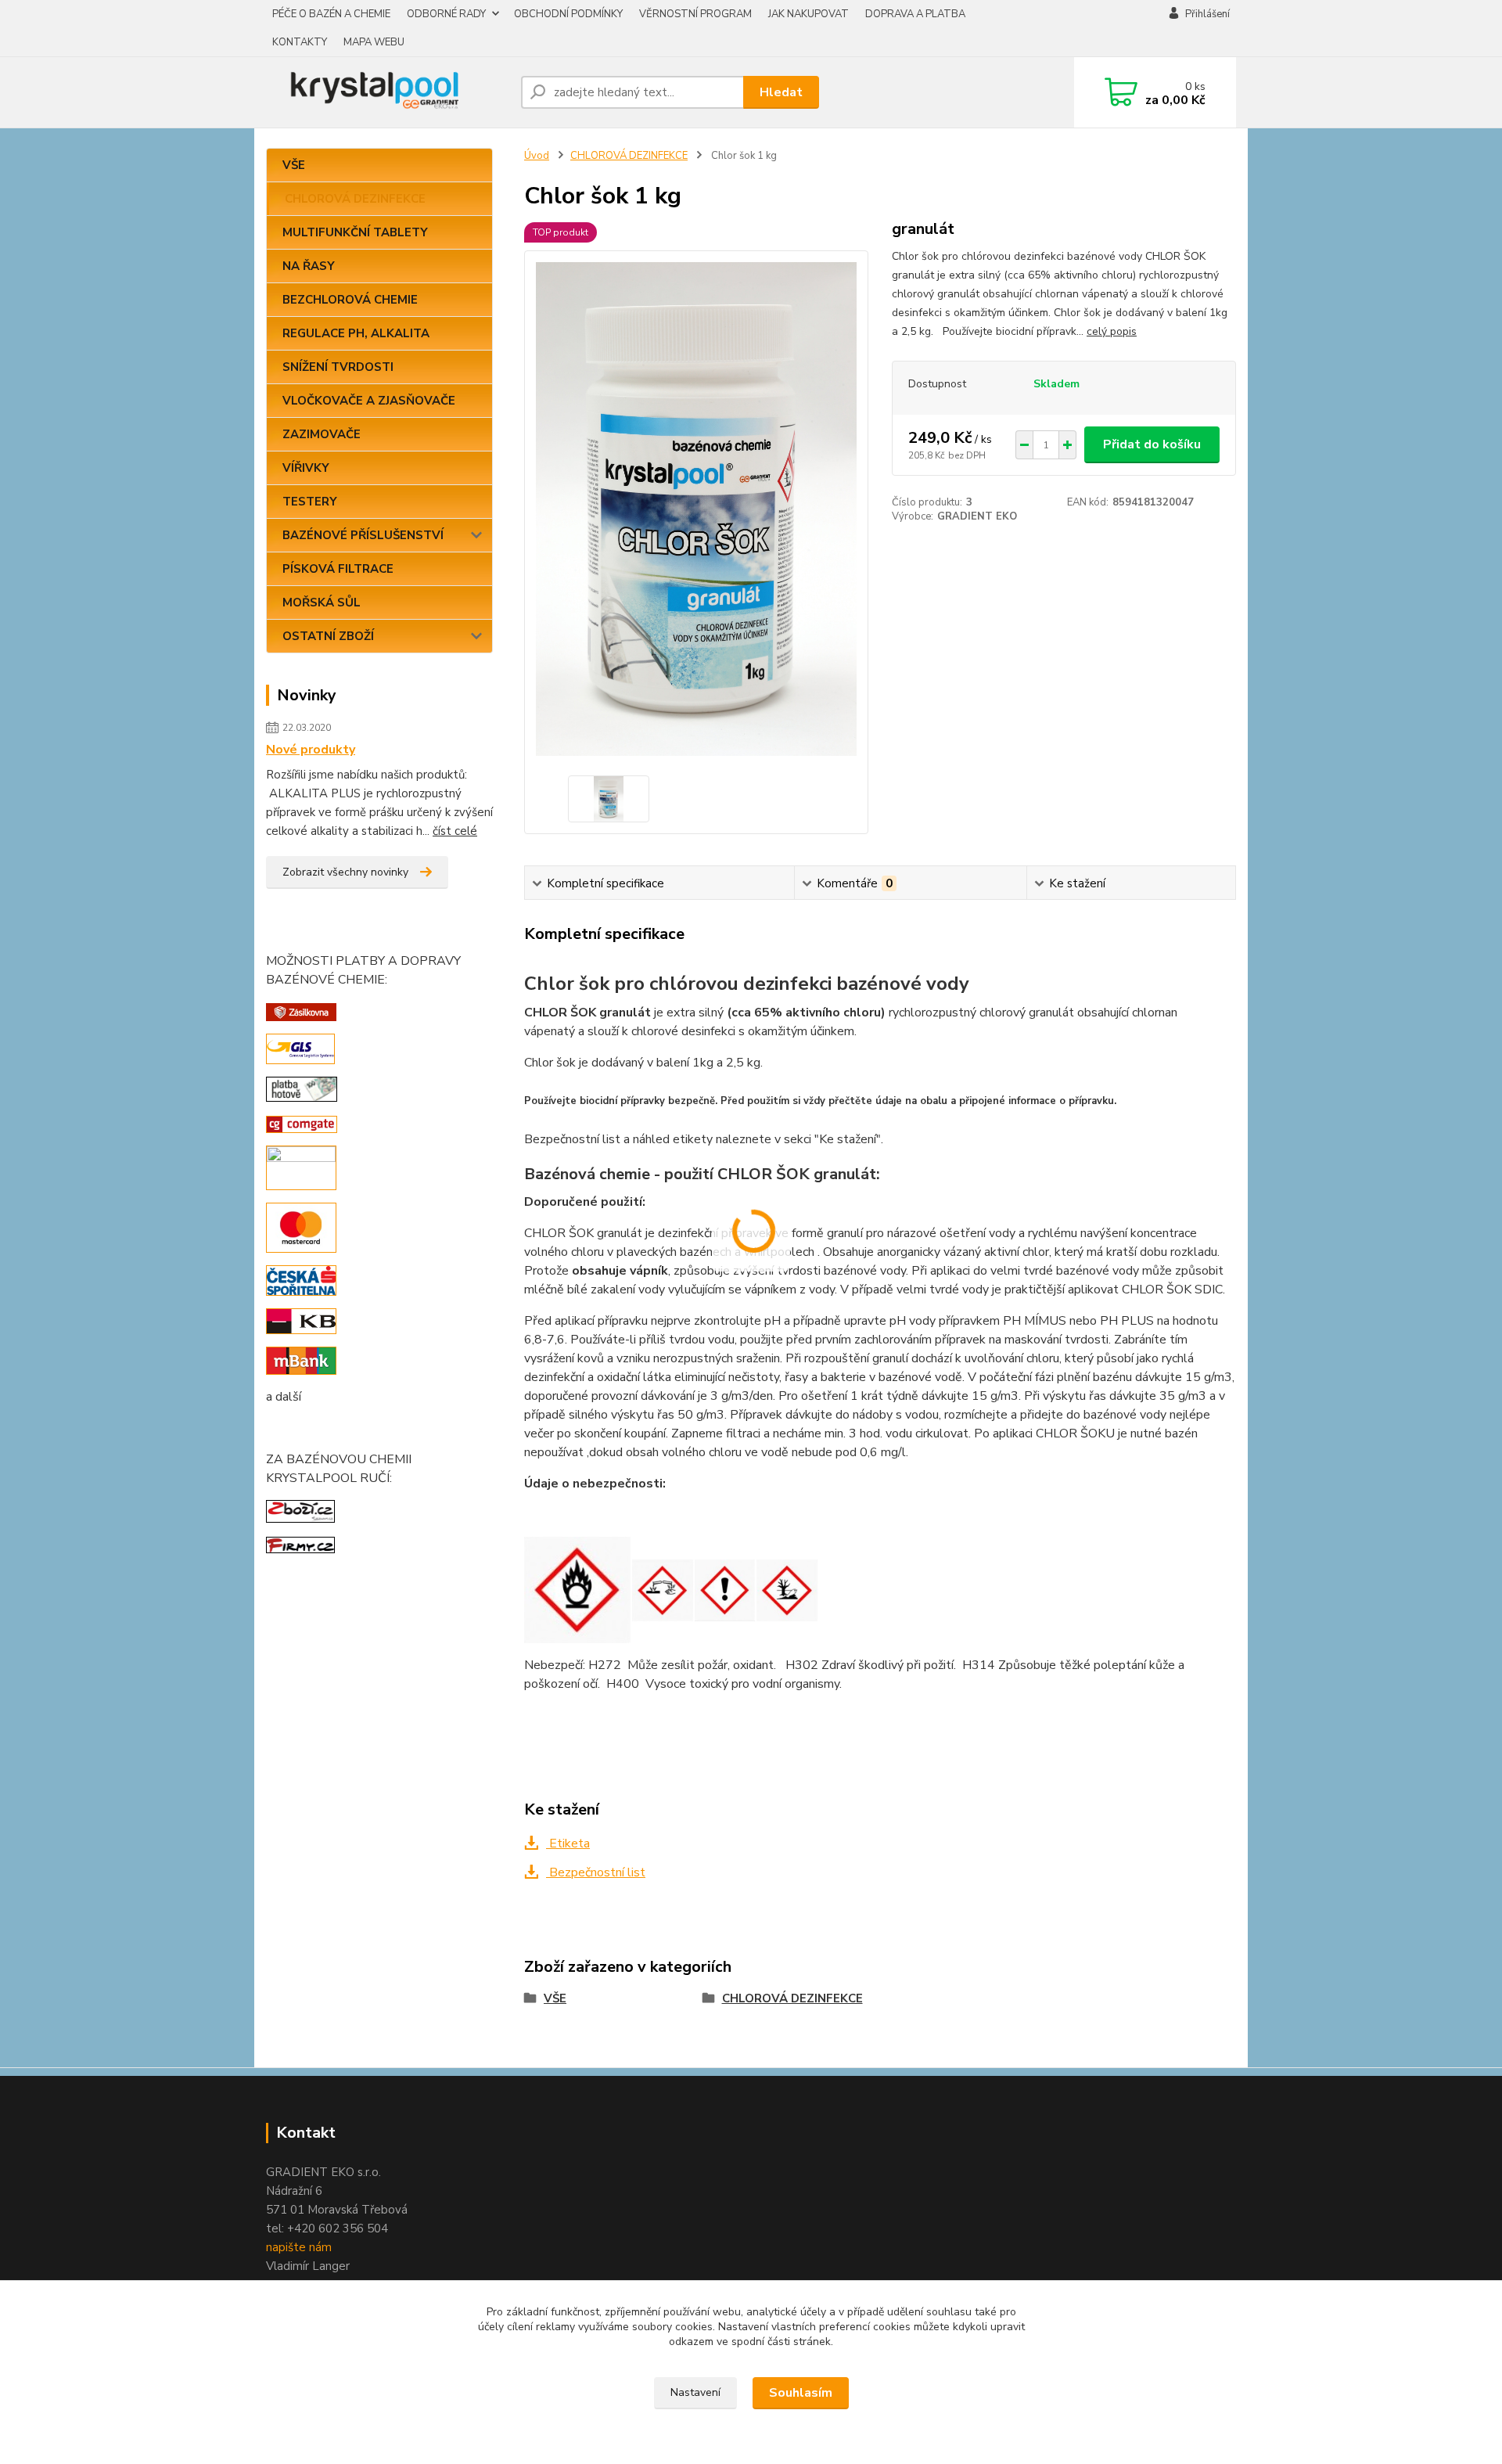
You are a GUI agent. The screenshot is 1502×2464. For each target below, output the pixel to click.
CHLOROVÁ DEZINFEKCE (355, 199)
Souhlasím (801, 2393)
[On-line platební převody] (301, 1279)
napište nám (299, 2247)
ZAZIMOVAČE (322, 434)
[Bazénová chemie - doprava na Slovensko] (300, 1048)
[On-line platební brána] (302, 1124)
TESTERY (310, 502)
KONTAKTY (300, 42)
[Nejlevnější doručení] (301, 1011)
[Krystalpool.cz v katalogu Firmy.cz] (300, 1545)
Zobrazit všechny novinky (345, 872)
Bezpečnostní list (596, 1872)
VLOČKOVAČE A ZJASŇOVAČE (369, 401)
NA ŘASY (309, 266)
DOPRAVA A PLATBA (915, 14)
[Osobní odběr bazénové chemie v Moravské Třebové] (302, 1088)
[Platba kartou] (301, 1167)
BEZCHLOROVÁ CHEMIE (350, 300)
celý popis (1112, 331)
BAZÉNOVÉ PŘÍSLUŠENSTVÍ (363, 535)
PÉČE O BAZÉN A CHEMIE (331, 14)
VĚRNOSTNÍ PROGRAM (695, 14)
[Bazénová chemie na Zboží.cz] (300, 1510)
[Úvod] (387, 92)
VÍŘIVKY (306, 468)
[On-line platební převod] (301, 1321)
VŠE (294, 165)
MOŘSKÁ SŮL (322, 603)
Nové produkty (311, 750)
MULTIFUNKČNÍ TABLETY (355, 232)
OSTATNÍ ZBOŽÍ (328, 636)
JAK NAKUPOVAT (808, 14)
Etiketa (568, 1844)
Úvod (537, 156)
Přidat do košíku (1152, 444)
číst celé (455, 831)
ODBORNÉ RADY (446, 14)
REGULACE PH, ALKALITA (356, 333)
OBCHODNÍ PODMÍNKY (568, 14)
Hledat (781, 92)
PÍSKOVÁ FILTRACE (338, 569)
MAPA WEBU (374, 42)
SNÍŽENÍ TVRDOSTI (338, 367)
